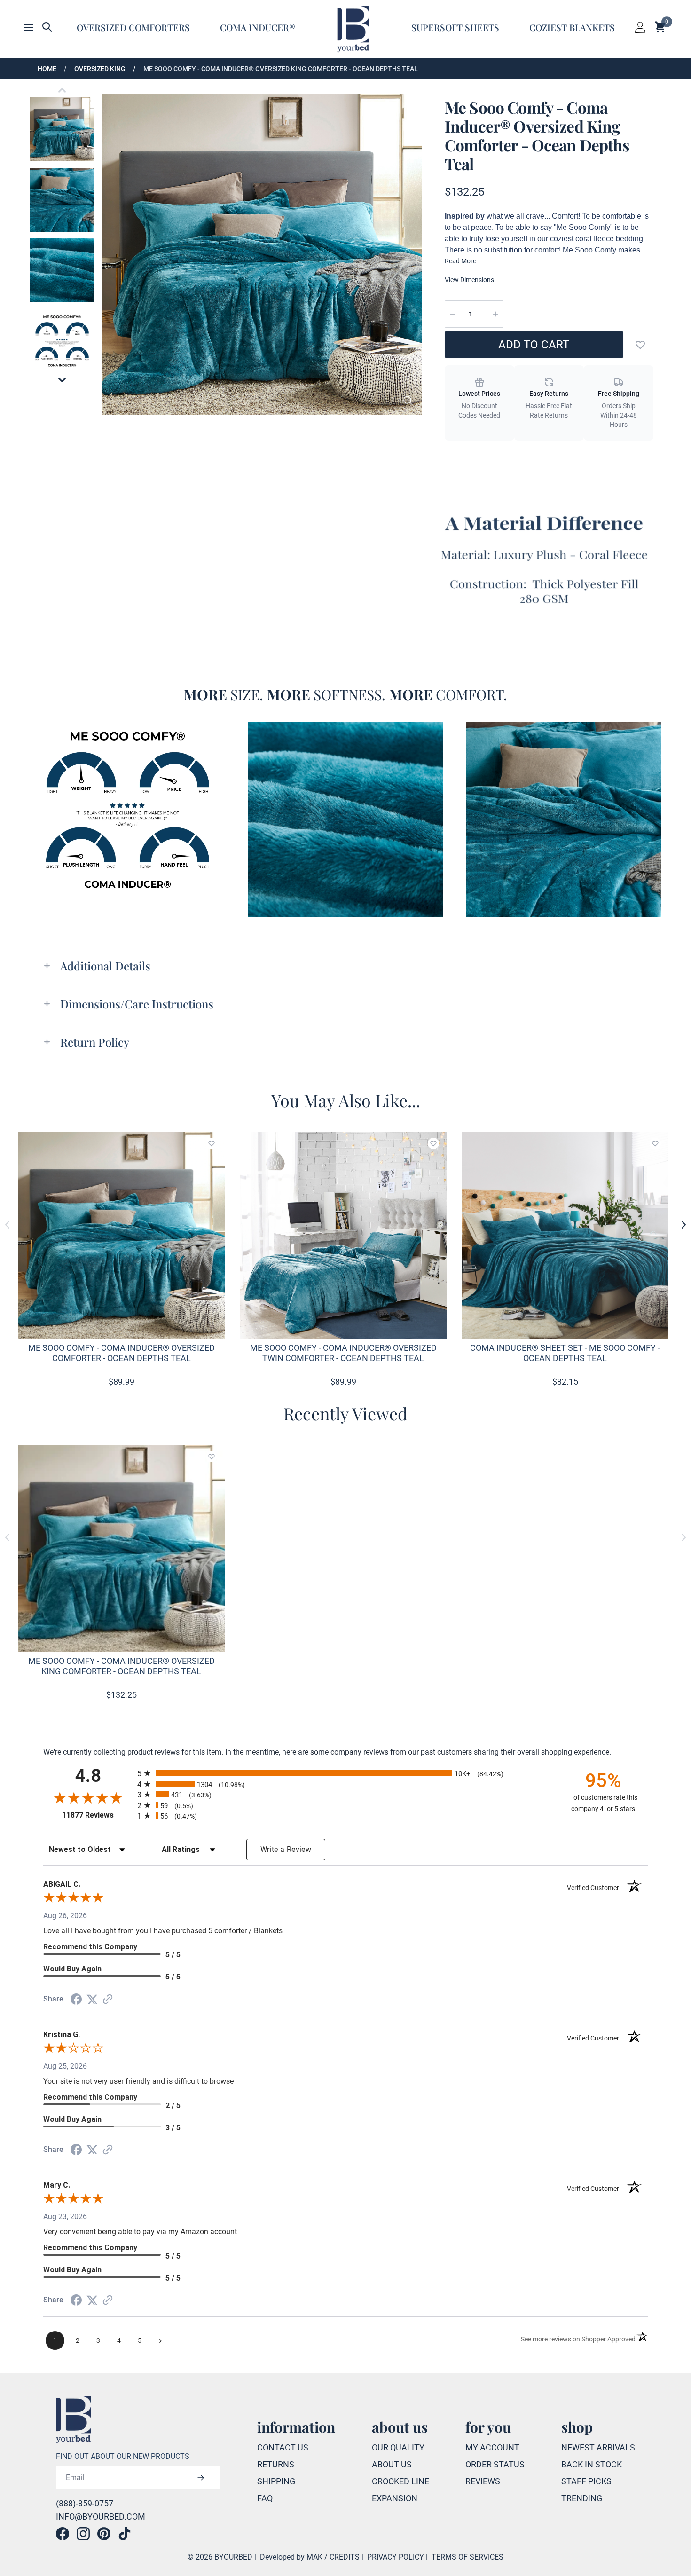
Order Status (495, 2464)
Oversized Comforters (133, 27)
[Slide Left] (8, 1225)
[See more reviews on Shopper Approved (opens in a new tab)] (108, 1999)
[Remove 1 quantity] (453, 314)
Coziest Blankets (572, 27)
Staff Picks (586, 2481)
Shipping (276, 2481)
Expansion (395, 2498)
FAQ (265, 2498)
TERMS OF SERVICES (467, 2557)
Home (47, 69)
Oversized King (100, 69)
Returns (276, 2464)
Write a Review (286, 1849)
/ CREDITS (342, 2557)
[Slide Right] (683, 1225)
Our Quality (398, 2447)
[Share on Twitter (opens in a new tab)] (92, 1999)
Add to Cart (534, 345)
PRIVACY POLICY (396, 2557)
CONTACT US (283, 2447)
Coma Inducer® (258, 27)
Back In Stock (592, 2464)
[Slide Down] (62, 380)
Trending (582, 2498)
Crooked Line (400, 2481)
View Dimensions (469, 280)
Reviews (483, 2481)
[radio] (345, 1773)
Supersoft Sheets (455, 27)
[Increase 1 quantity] (495, 314)
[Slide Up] (62, 90)
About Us (392, 2464)
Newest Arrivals (598, 2447)
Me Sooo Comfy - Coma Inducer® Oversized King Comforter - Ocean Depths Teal (281, 69)
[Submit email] (201, 2478)
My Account (492, 2447)
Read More (460, 261)
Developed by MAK (291, 2557)
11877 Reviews (97, 1815)
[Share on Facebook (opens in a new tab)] (76, 1999)
